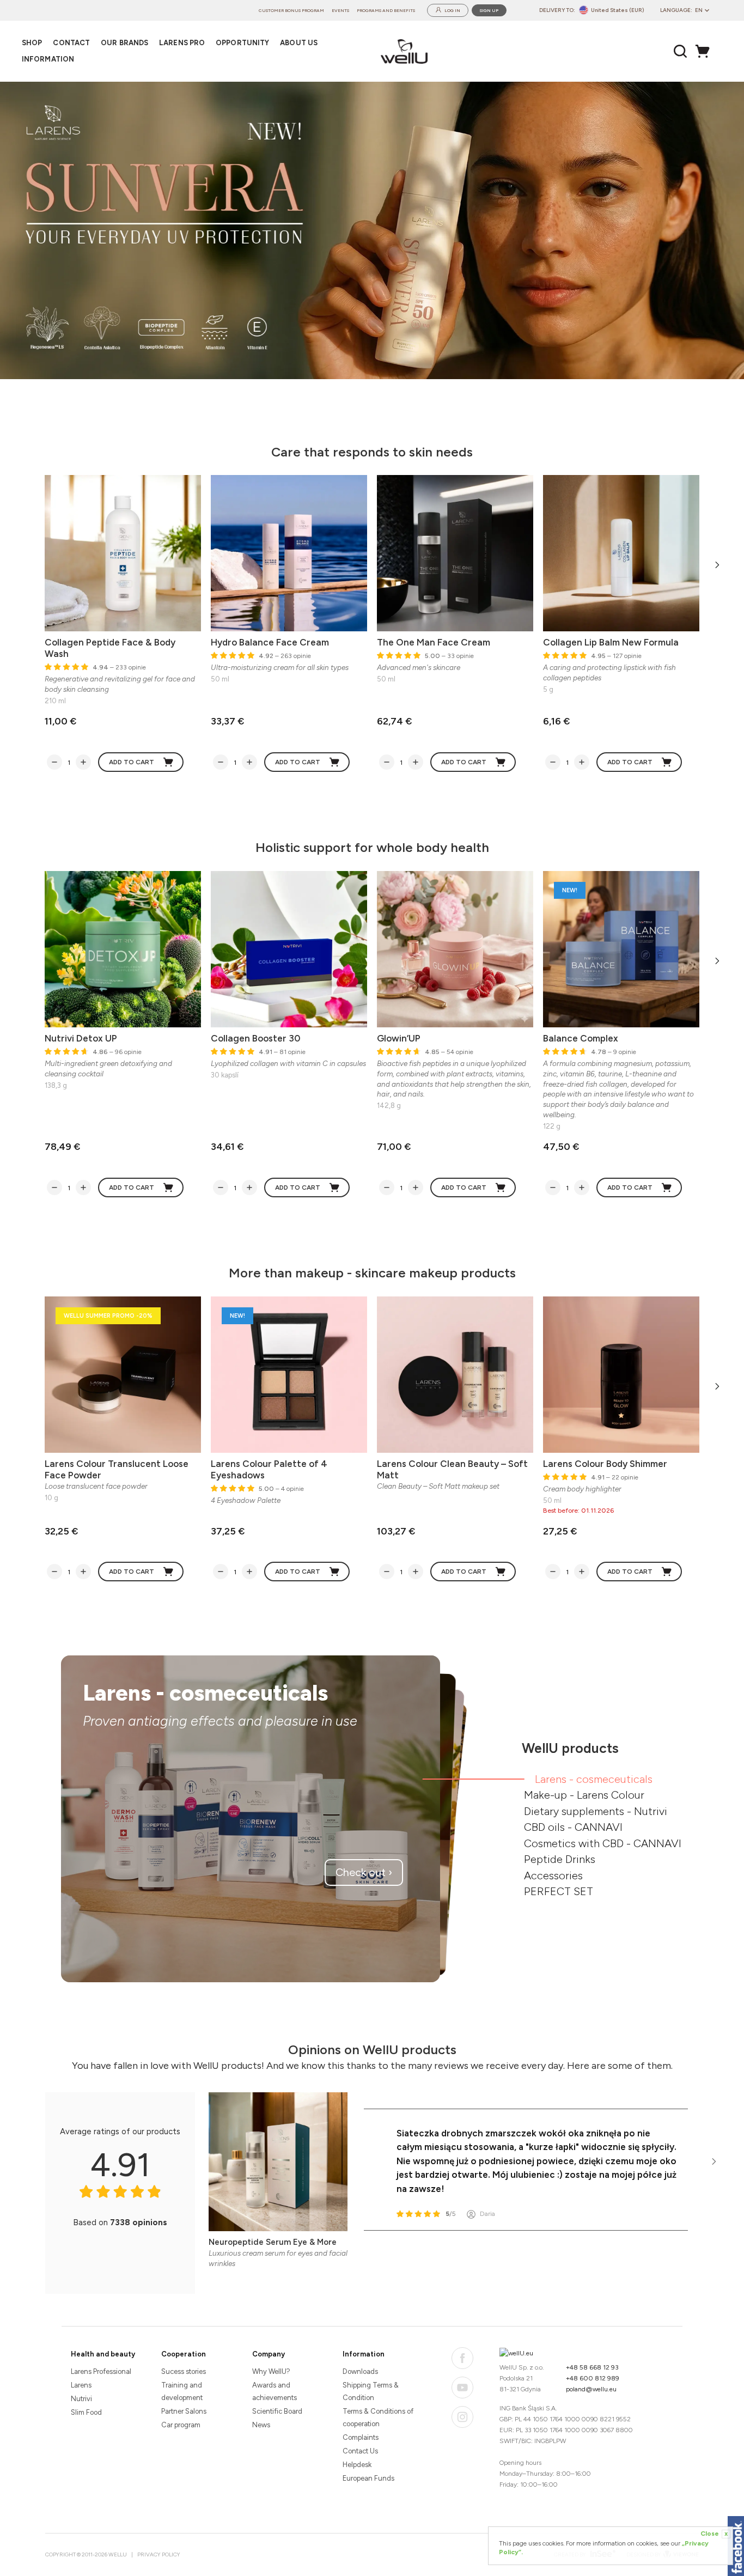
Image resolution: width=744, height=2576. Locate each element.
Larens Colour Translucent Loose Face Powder (117, 1469)
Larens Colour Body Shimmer (605, 1464)
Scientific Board (277, 2411)
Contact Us (360, 2451)
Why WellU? (271, 2371)
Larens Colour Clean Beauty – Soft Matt (452, 1469)
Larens (81, 2385)
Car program (181, 2425)
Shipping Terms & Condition (371, 2391)
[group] (372, 230)
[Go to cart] (705, 51)
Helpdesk (357, 2465)
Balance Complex (581, 1038)
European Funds (368, 2478)
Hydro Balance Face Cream (270, 642)
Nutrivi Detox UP (81, 1038)
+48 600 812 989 (593, 2378)
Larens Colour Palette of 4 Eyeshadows (269, 1469)
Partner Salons (184, 2411)
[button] (705, 230)
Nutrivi (81, 2399)
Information (364, 2354)
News (261, 2425)
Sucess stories (184, 2371)
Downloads (360, 2371)
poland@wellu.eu (591, 2389)
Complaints (361, 2437)
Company (269, 2354)
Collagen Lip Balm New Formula (611, 642)
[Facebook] (462, 2358)
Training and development (182, 2391)
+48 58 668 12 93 (592, 2367)
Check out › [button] (364, 1872)
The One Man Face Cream (434, 642)
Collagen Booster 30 (256, 1038)
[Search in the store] (681, 51)
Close (714, 2534)
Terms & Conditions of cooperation (378, 2417)
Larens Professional (101, 2371)
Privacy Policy (159, 2554)
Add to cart (132, 762)
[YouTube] (462, 2388)
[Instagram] (462, 2417)
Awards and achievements (275, 2391)
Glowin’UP (399, 1038)
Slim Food (86, 2412)
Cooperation (184, 2354)
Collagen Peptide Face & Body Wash (110, 648)
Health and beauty (103, 2354)
